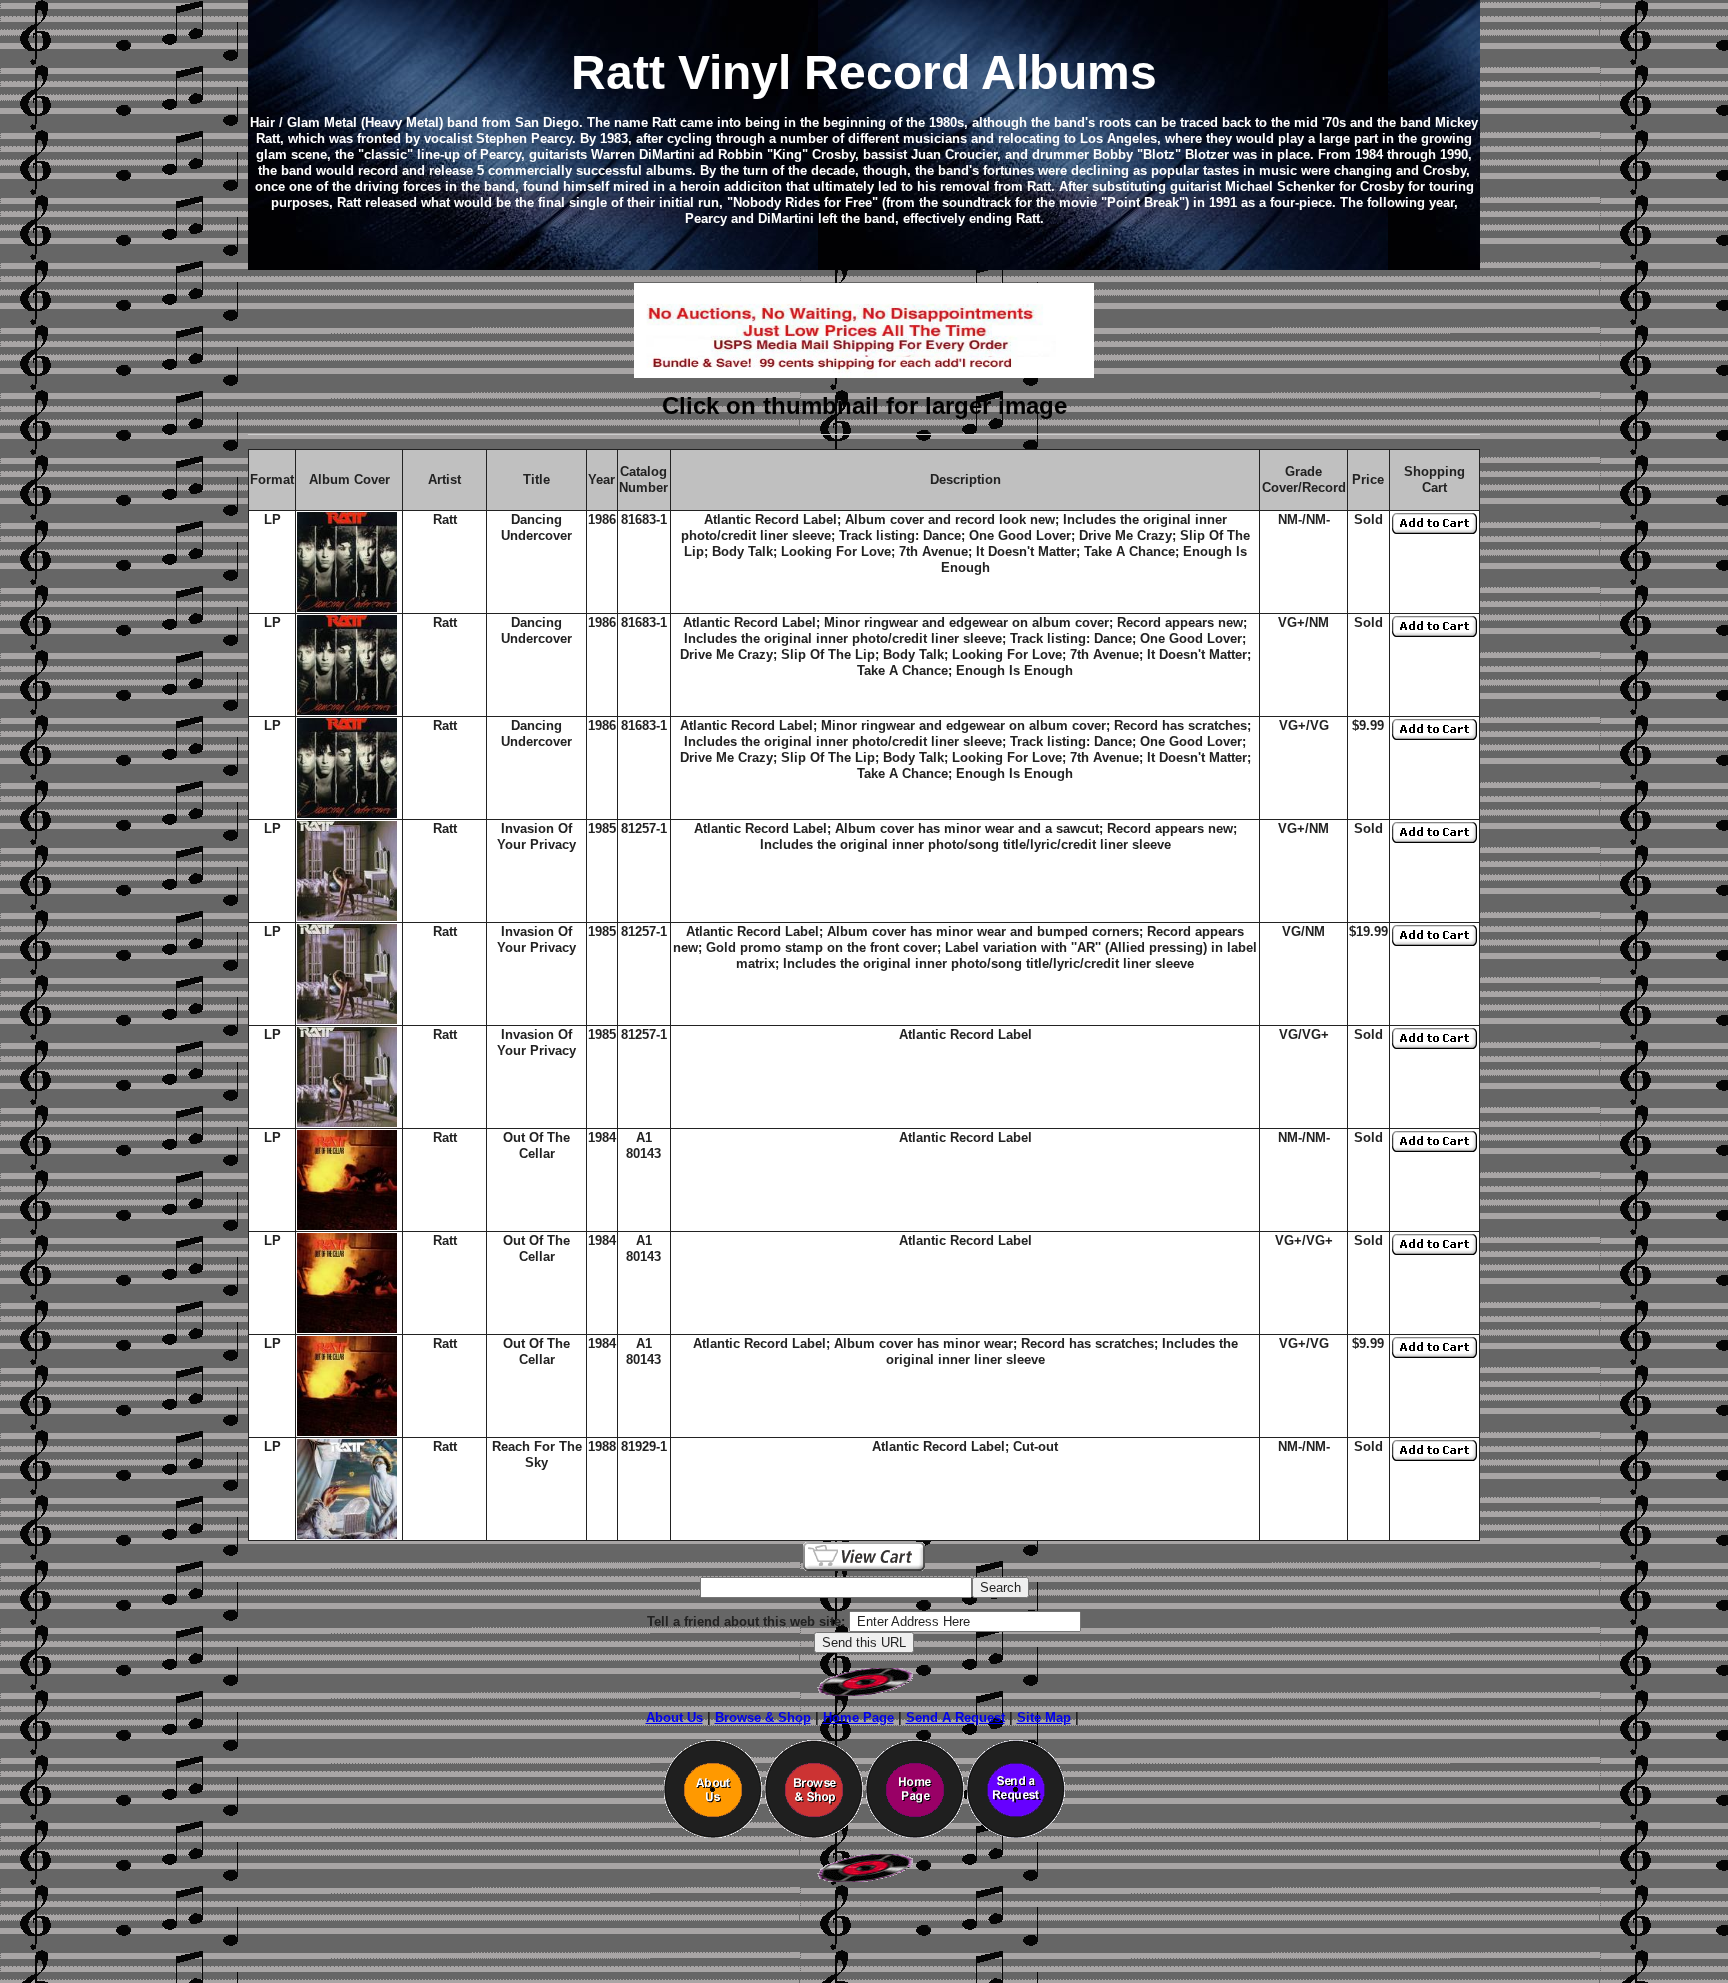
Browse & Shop (763, 1717)
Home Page (858, 1717)
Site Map (1044, 1717)
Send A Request (955, 1717)
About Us (674, 1717)
